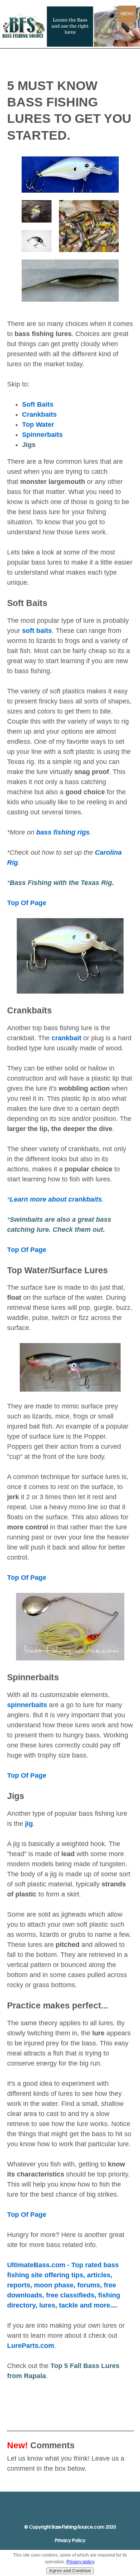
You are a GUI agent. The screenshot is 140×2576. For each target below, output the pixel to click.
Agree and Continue (70, 2571)
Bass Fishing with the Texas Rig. (62, 883)
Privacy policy (80, 2562)
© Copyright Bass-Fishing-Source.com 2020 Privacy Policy (70, 2534)
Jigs (29, 445)
